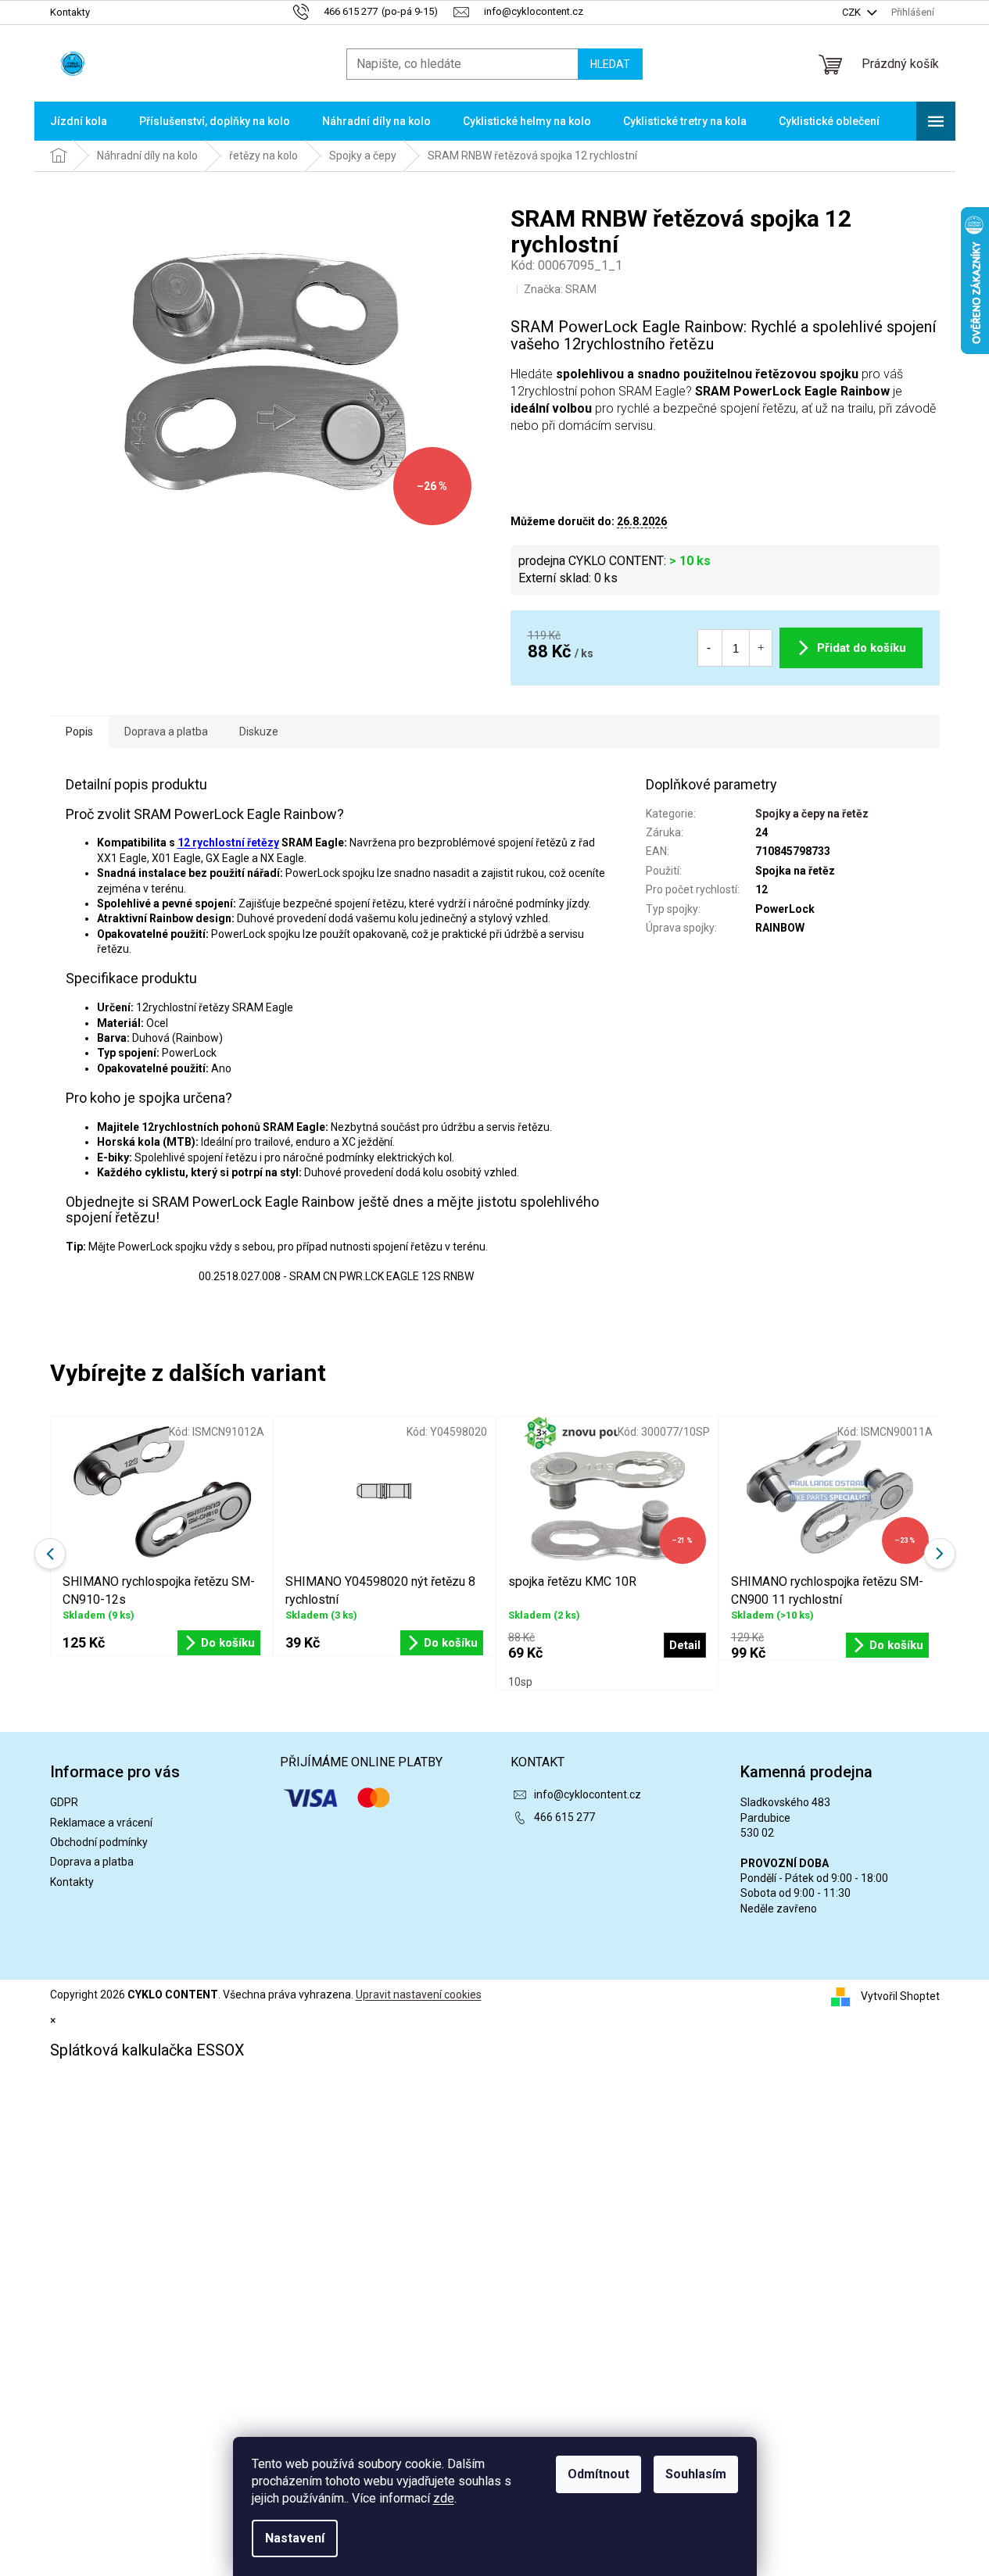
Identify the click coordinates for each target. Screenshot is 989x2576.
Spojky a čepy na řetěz (812, 814)
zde (444, 2498)
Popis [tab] (79, 732)
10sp (520, 1682)
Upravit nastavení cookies (419, 1995)
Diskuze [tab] (259, 732)
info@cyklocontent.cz (588, 1794)
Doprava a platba (92, 1862)
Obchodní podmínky (99, 1842)
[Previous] (50, 1554)
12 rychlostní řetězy (228, 843)
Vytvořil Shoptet (900, 1995)
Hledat (610, 64)
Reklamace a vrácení (101, 1823)
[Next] (940, 1554)
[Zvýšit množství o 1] (761, 648)
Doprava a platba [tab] (166, 732)
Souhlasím (696, 2474)
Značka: (560, 289)
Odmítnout (598, 2474)
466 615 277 (564, 1817)
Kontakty (70, 12)
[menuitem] (79, 121)
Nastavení (295, 2538)
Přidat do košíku (862, 648)
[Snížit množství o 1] (709, 648)
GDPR (64, 1802)
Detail (685, 1645)
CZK (853, 12)
